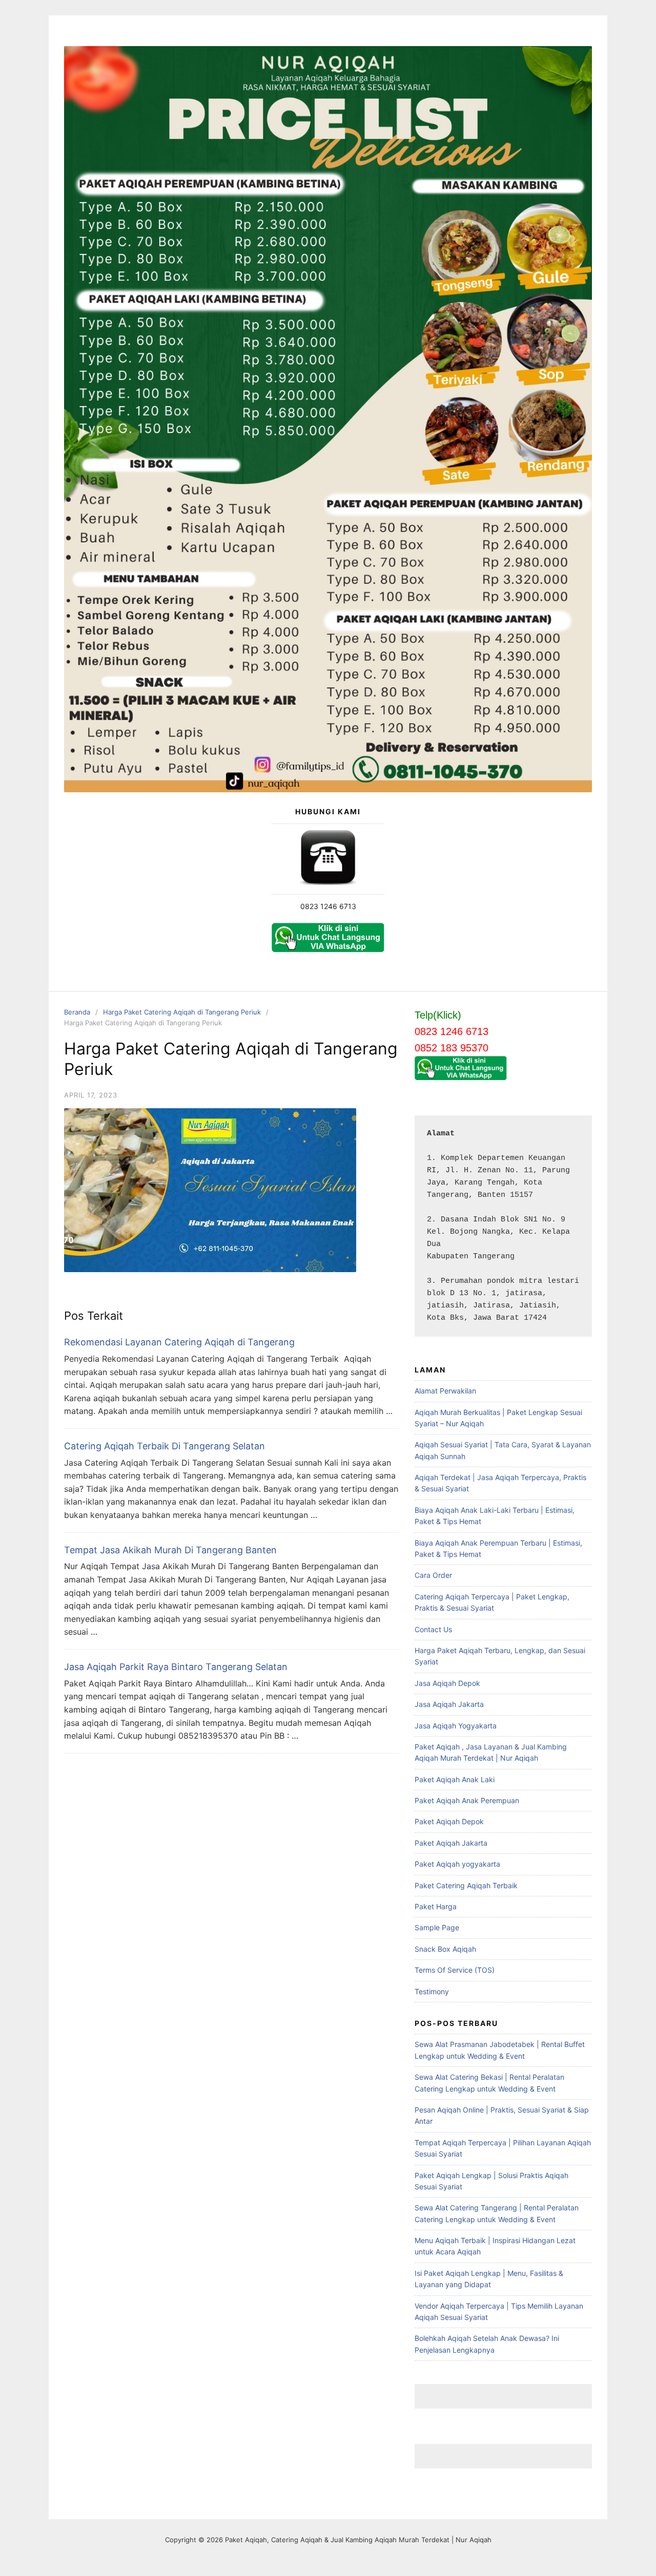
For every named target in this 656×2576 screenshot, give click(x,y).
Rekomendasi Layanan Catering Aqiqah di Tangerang (179, 1342)
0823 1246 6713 (328, 906)
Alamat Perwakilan (445, 1391)
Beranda (77, 1012)
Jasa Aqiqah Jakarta (449, 1704)
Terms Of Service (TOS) (455, 1970)
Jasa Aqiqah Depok (447, 1683)
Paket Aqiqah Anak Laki (455, 1779)
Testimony (432, 1991)
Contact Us (433, 1629)
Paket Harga (436, 1906)
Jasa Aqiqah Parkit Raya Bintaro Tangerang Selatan (176, 1667)
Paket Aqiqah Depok (449, 1821)
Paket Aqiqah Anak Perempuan (467, 1800)
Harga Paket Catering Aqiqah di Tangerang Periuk (182, 1012)
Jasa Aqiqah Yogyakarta (456, 1726)
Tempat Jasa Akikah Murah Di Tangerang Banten (170, 1550)
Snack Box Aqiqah (445, 1949)
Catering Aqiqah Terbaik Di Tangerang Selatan (165, 1446)
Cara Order (433, 1575)
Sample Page (437, 1927)
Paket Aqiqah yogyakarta (457, 1864)
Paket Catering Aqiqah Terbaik (466, 1885)
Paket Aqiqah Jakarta (451, 1843)
